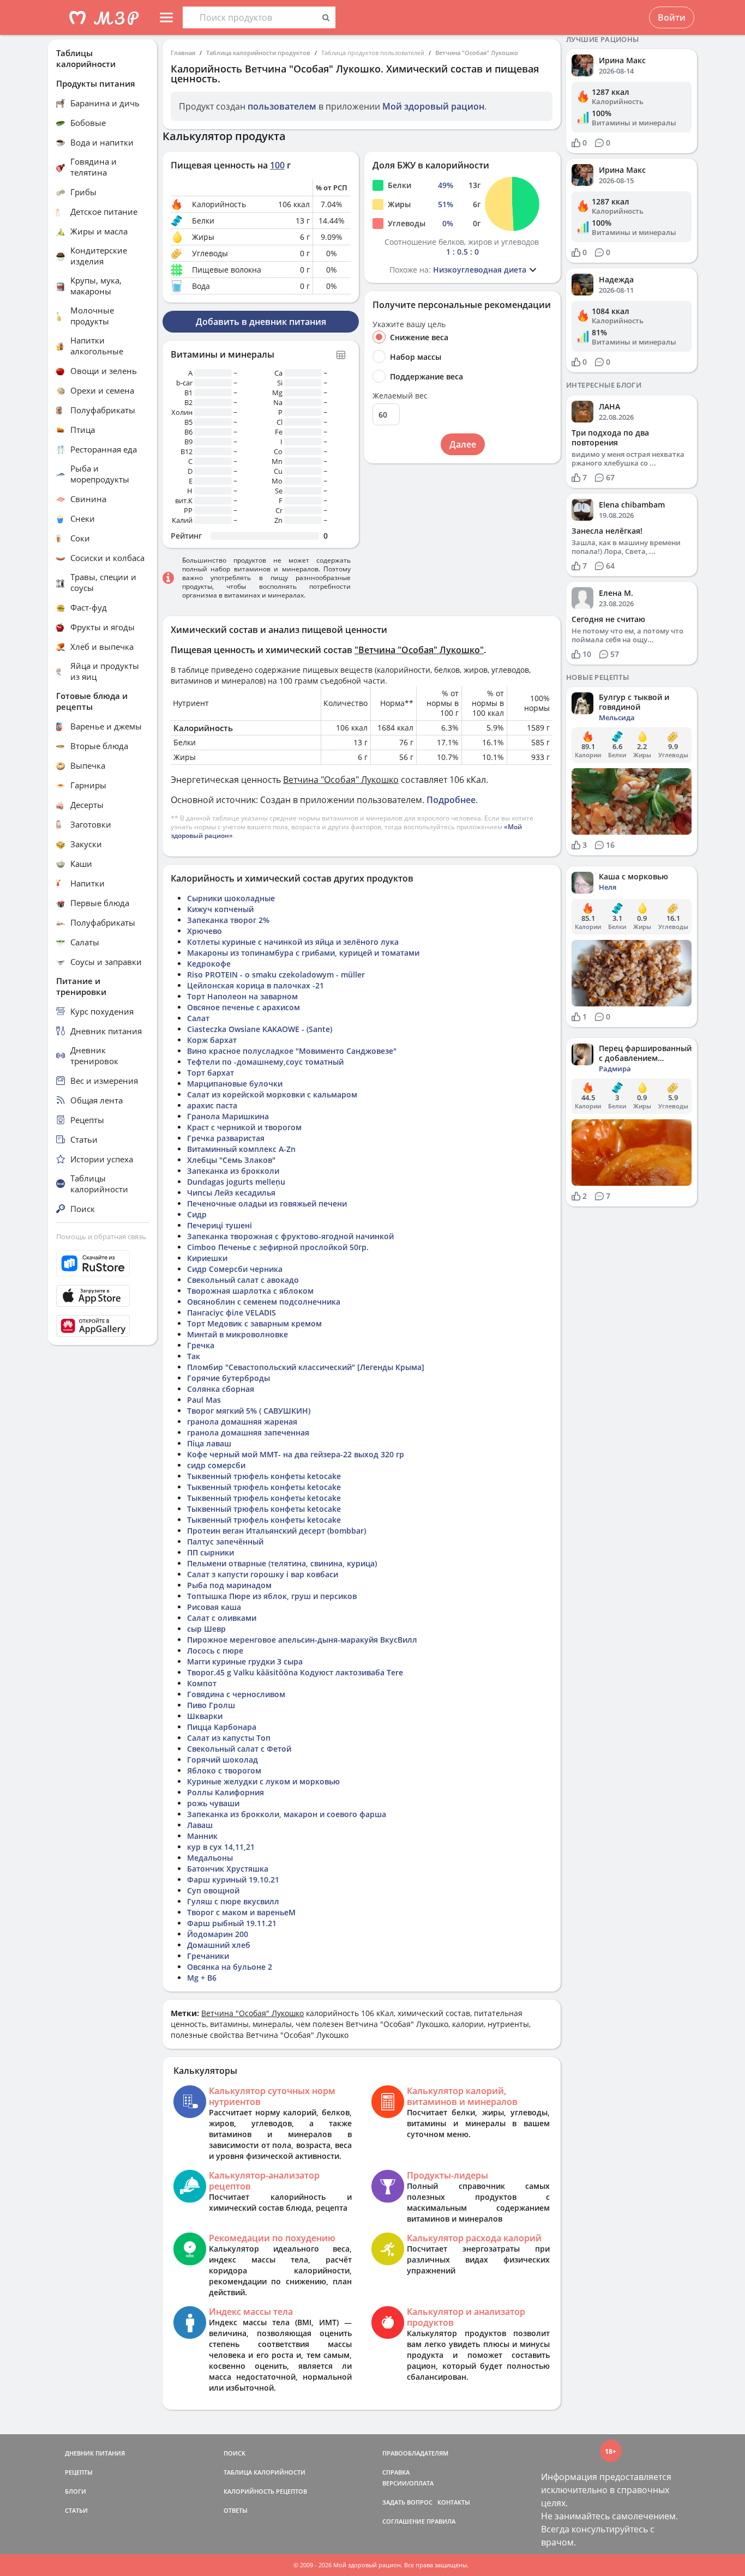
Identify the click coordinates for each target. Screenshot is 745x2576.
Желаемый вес (400, 396)
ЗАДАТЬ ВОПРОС (407, 2502)
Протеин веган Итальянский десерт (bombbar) (277, 1531)
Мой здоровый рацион (433, 106)
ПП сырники (211, 1552)
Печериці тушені (220, 1225)
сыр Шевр (206, 1629)
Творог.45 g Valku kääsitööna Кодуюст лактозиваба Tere (295, 1672)
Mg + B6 (202, 1978)
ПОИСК (235, 2453)
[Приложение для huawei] (103, 1326)
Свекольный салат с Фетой (239, 1749)
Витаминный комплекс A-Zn (241, 1149)
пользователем (282, 106)
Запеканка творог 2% (228, 920)
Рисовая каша (214, 1607)
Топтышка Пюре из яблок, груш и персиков (272, 1596)
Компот (202, 1683)
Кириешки (207, 1258)
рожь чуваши (213, 1803)
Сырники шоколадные (231, 898)
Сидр (197, 1214)
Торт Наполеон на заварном (242, 996)
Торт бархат (211, 1073)
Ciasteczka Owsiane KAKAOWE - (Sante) (260, 1029)
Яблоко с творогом (224, 1770)
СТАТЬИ (76, 2510)
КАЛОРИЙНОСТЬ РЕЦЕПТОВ (265, 2491)
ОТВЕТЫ (236, 2510)
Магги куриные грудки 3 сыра (245, 1661)
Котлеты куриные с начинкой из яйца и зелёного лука (293, 942)
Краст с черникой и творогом (244, 1127)
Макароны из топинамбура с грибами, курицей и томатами (303, 953)
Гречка (201, 1345)
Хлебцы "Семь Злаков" (231, 1160)
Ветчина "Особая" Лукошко (477, 53)
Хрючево (205, 931)
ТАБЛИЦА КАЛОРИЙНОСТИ (265, 2472)
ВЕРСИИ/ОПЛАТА (408, 2483)
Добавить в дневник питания (261, 322)
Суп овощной (213, 1890)
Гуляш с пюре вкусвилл (233, 1901)
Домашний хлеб (219, 1945)
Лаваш (200, 1825)
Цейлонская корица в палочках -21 (256, 985)
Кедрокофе (209, 964)
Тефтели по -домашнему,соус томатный (265, 1062)
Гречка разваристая (226, 1138)
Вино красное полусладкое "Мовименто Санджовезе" (292, 1051)
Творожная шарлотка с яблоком (250, 1291)
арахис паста (212, 1105)
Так (194, 1356)
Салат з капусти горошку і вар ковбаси (263, 1574)
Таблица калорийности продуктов (258, 53)
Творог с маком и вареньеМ (241, 1912)
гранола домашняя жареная (242, 1422)
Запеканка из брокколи (233, 1171)
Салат (198, 1018)
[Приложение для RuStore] (103, 1263)
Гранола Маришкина (228, 1116)
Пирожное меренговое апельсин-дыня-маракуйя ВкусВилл (302, 1640)
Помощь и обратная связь (101, 1236)
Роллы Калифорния (226, 1792)
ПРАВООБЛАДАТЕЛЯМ (415, 2453)
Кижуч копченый (220, 909)
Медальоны (210, 1858)
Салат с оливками (222, 1618)
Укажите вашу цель (409, 324)
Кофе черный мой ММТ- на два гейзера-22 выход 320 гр (296, 1454)
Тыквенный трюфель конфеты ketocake (264, 1476)
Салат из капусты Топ (229, 1738)
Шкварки (205, 1716)
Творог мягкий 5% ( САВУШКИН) (249, 1411)
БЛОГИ (76, 2491)
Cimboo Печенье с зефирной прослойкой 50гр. (278, 1247)
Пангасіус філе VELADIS (232, 1313)
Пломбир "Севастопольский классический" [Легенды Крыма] (306, 1367)
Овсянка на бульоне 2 (230, 1967)
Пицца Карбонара (222, 1727)
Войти (672, 17)
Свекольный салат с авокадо (243, 1280)
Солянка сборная (221, 1389)
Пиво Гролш (211, 1705)
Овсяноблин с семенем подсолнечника (264, 1302)
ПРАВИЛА (441, 2521)
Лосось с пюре (215, 1651)
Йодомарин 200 (218, 1934)
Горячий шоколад (223, 1760)
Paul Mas (204, 1400)
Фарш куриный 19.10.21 (233, 1880)
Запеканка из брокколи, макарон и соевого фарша (287, 1814)
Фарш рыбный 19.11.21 (232, 1923)
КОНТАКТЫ (454, 2502)
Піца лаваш (209, 1443)
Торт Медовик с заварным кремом (254, 1323)
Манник (202, 1836)
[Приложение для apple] (103, 1296)
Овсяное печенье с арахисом (244, 1007)
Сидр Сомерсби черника (235, 1269)
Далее (463, 444)
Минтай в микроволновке (238, 1334)
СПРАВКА (396, 2472)
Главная (183, 53)
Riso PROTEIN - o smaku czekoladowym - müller (276, 975)
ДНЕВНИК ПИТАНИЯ (95, 2453)
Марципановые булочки (235, 1084)
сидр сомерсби (216, 1465)
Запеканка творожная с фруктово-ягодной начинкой (290, 1236)
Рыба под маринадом (229, 1585)
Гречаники (208, 1956)
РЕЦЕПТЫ (79, 2472)
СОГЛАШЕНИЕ (404, 2521)
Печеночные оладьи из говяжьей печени (267, 1203)
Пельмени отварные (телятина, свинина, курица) (282, 1563)
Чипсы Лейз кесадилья (231, 1193)
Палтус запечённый (225, 1542)
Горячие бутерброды (229, 1378)
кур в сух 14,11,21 (221, 1847)
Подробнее (451, 800)
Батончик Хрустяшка (228, 1869)
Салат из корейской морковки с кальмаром (272, 1094)
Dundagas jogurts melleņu (236, 1182)
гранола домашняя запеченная (248, 1432)
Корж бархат (212, 1040)
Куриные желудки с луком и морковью (263, 1781)
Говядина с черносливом (236, 1694)
